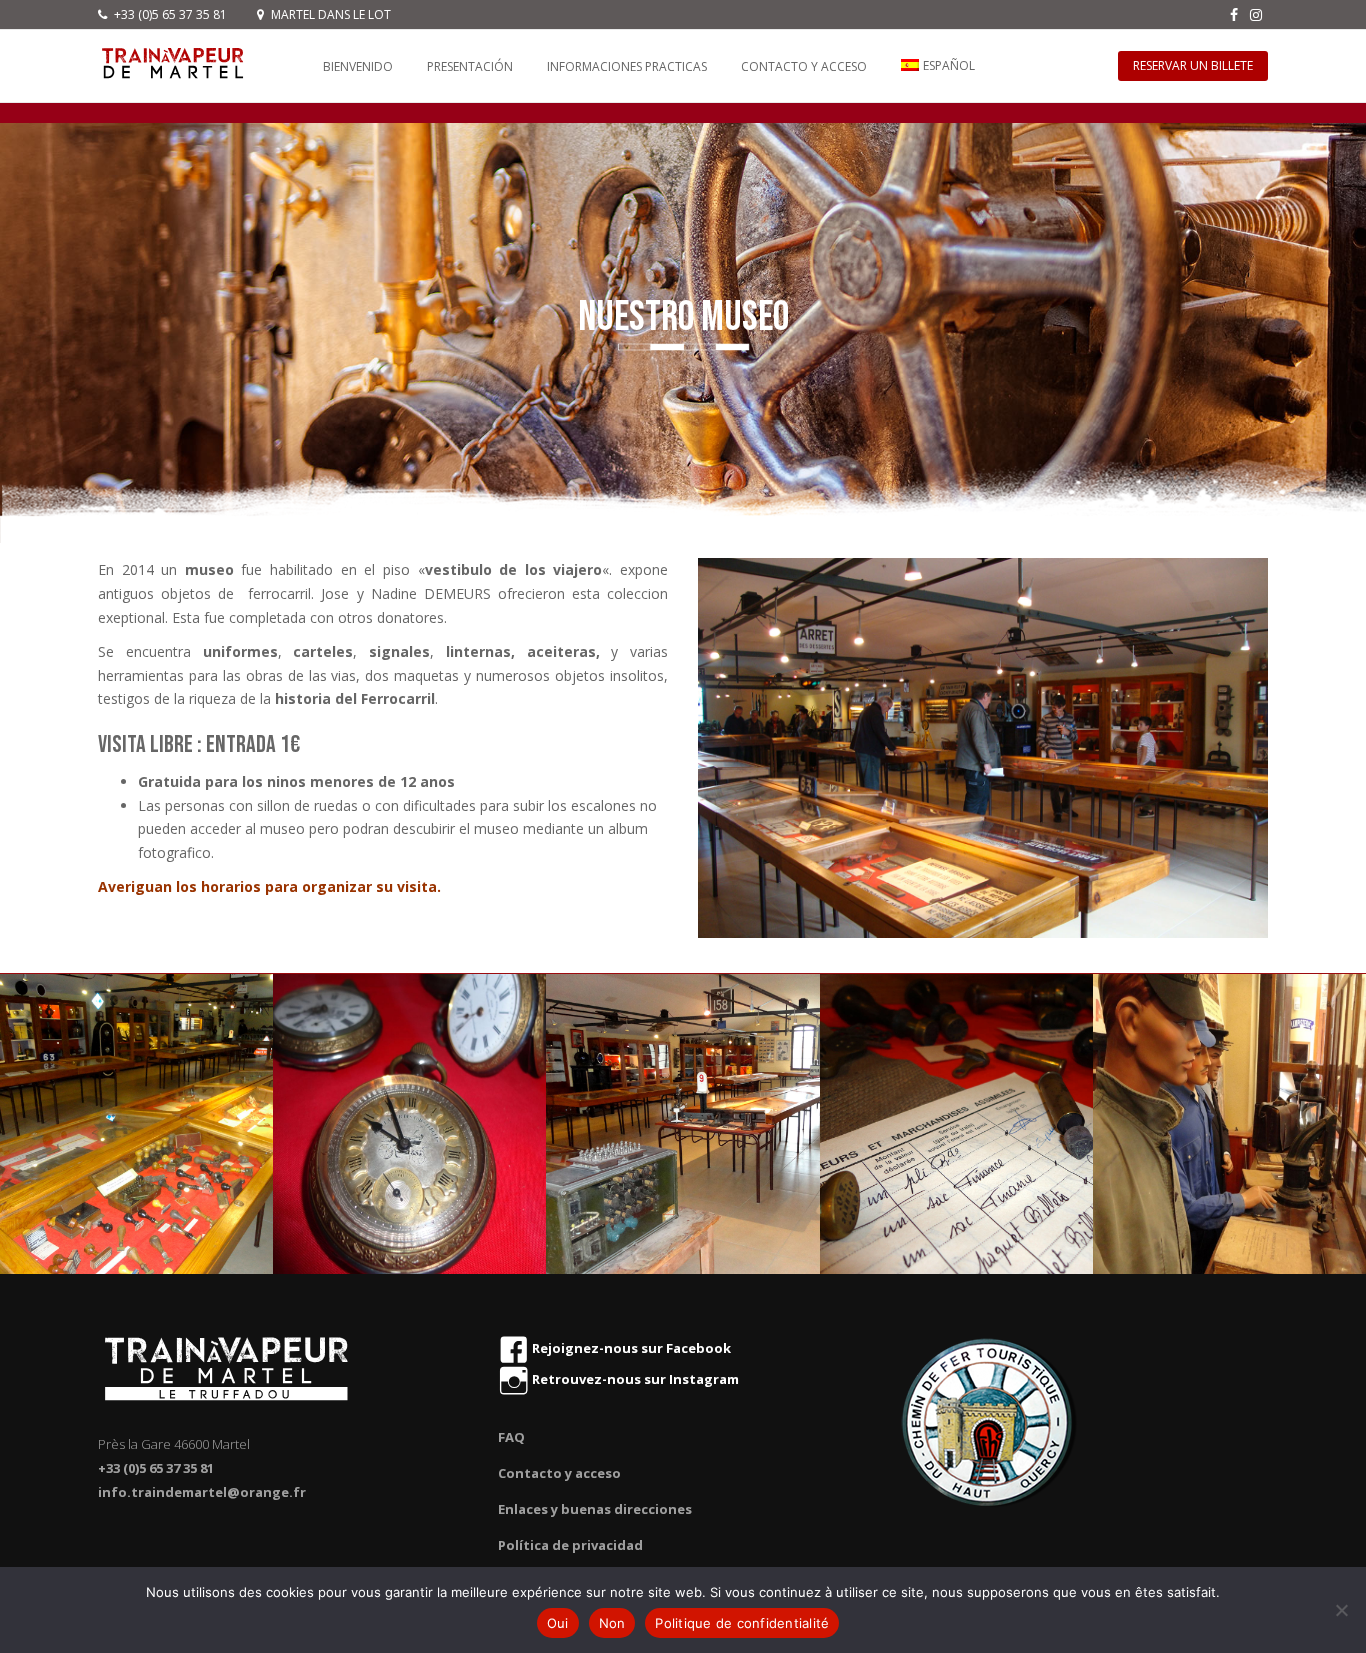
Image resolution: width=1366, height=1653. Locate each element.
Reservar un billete (1193, 65)
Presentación (470, 66)
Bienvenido (358, 66)
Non (612, 1623)
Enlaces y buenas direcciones (595, 1509)
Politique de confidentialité (742, 1623)
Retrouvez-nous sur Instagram (634, 1379)
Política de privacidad (570, 1545)
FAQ (511, 1437)
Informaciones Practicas (627, 66)
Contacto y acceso (804, 66)
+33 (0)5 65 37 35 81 (169, 14)
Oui (558, 1623)
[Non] (1341, 1610)
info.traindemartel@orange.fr (202, 1492)
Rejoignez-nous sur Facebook (630, 1348)
